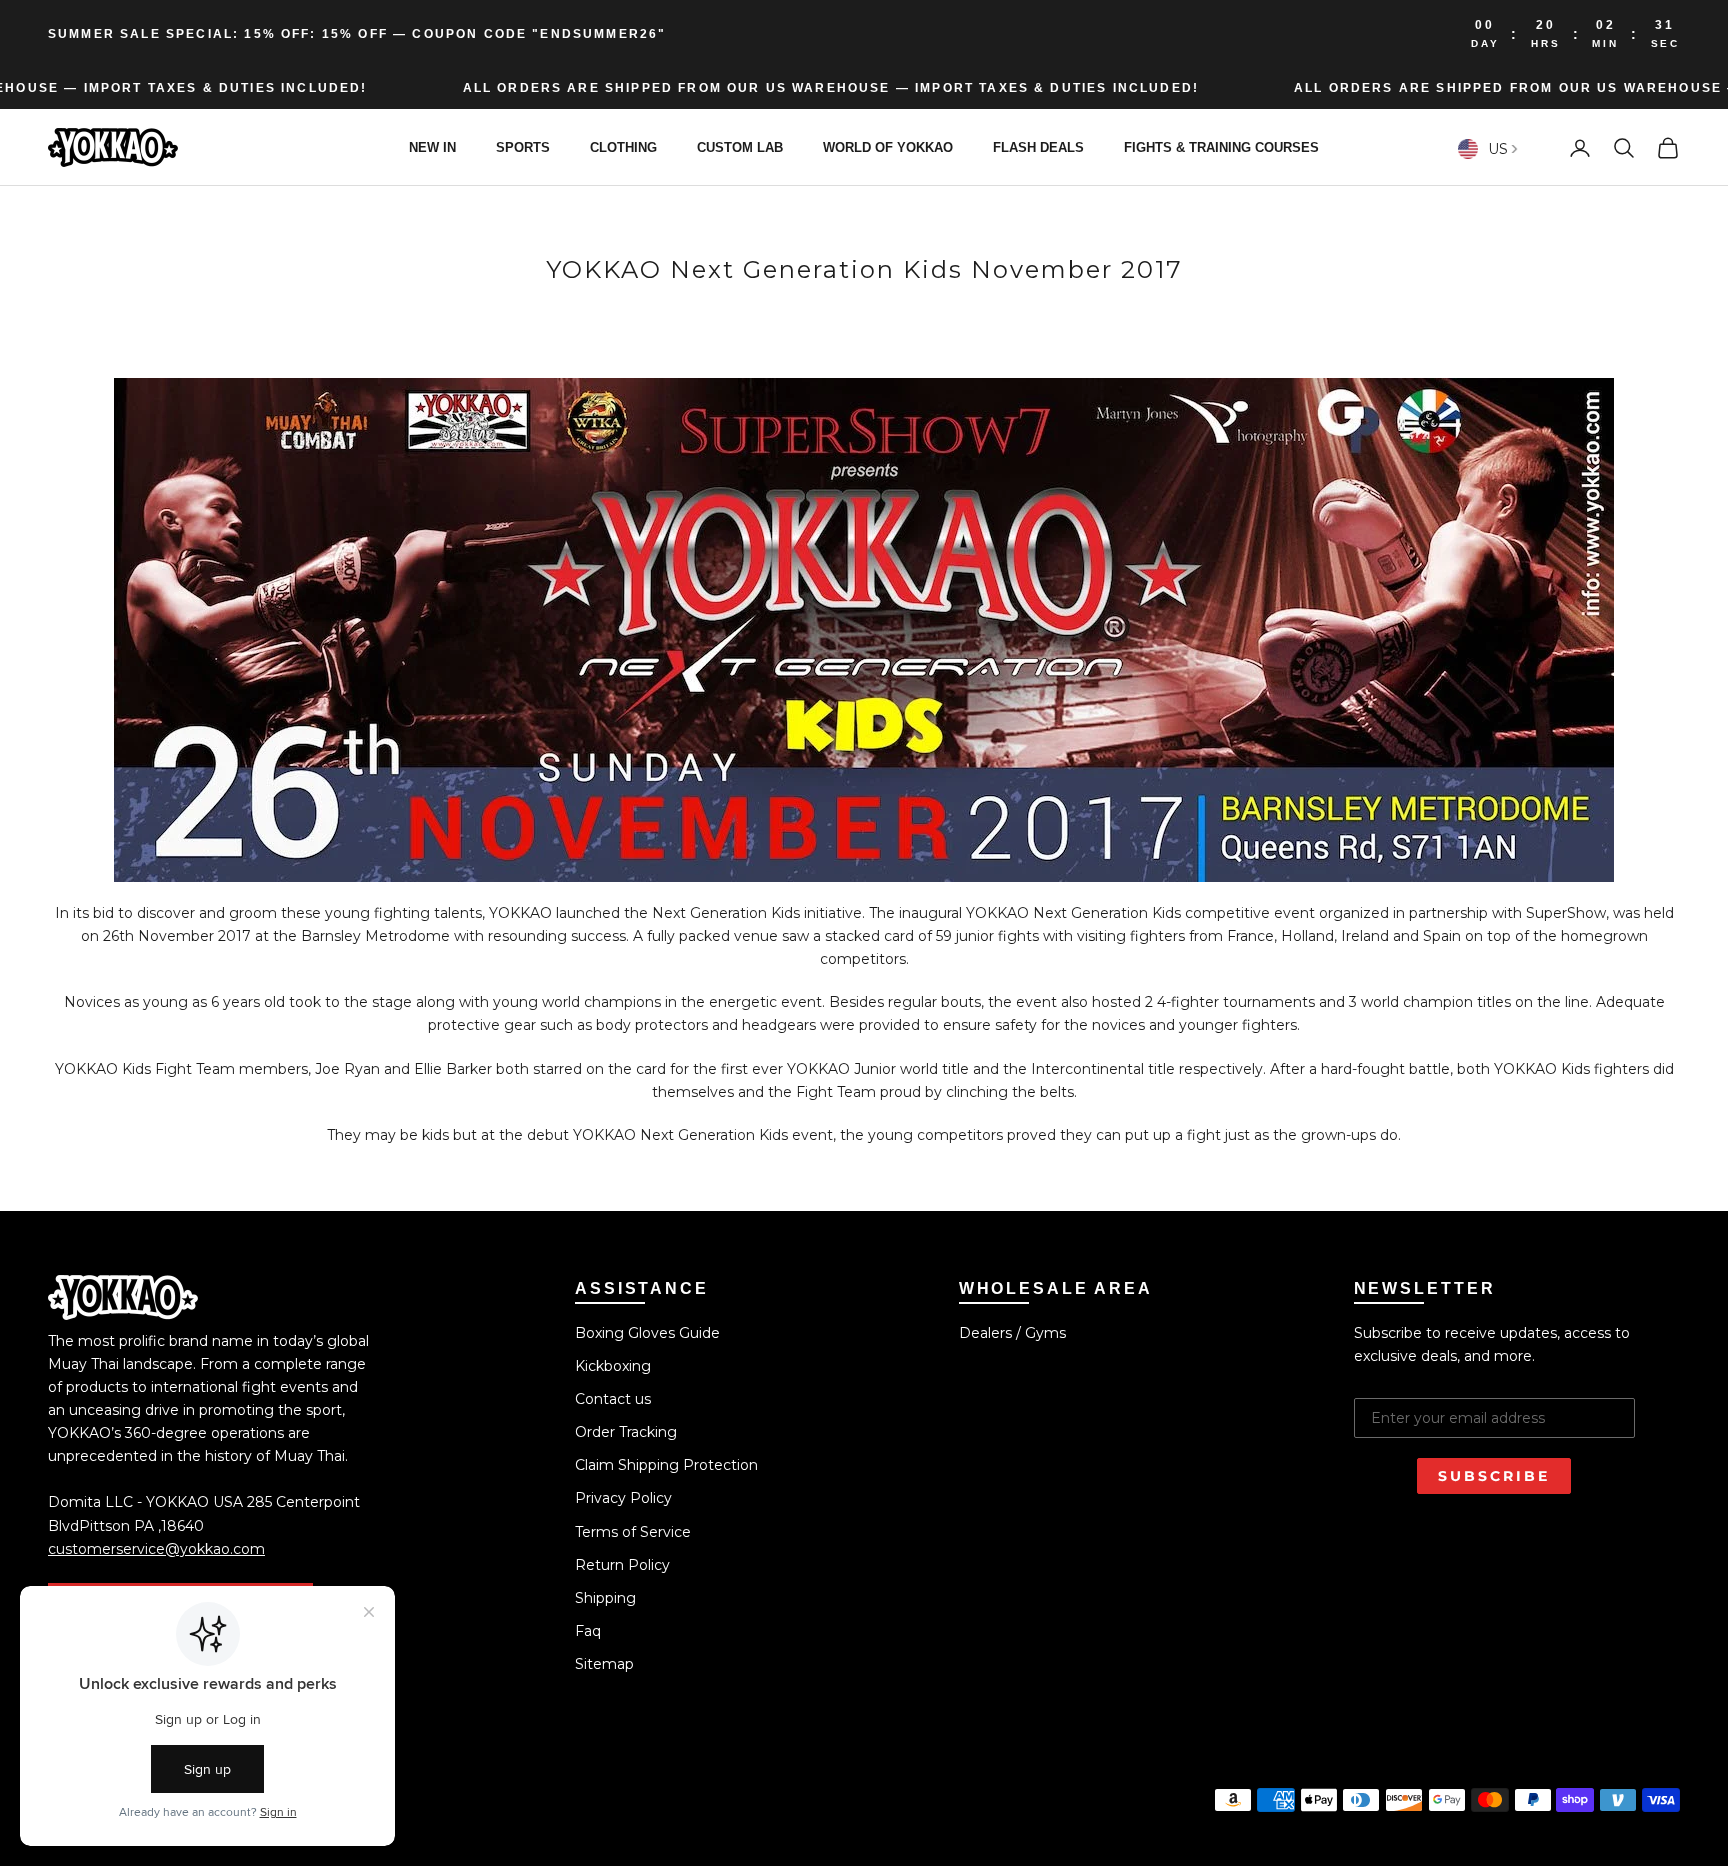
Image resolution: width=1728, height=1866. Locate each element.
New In (432, 147)
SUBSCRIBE (1494, 1476)
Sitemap (604, 1664)
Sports (523, 147)
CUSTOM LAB (740, 147)
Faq (588, 1631)
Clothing (623, 147)
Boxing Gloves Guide (647, 1333)
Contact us (613, 1399)
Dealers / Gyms (1012, 1333)
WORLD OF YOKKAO (888, 147)
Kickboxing (613, 1366)
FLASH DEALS (1038, 147)
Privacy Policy (623, 1498)
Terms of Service (633, 1532)
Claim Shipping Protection (666, 1465)
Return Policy (622, 1565)
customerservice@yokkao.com (156, 1549)
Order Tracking (626, 1432)
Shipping (605, 1598)
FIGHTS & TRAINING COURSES (1221, 147)
